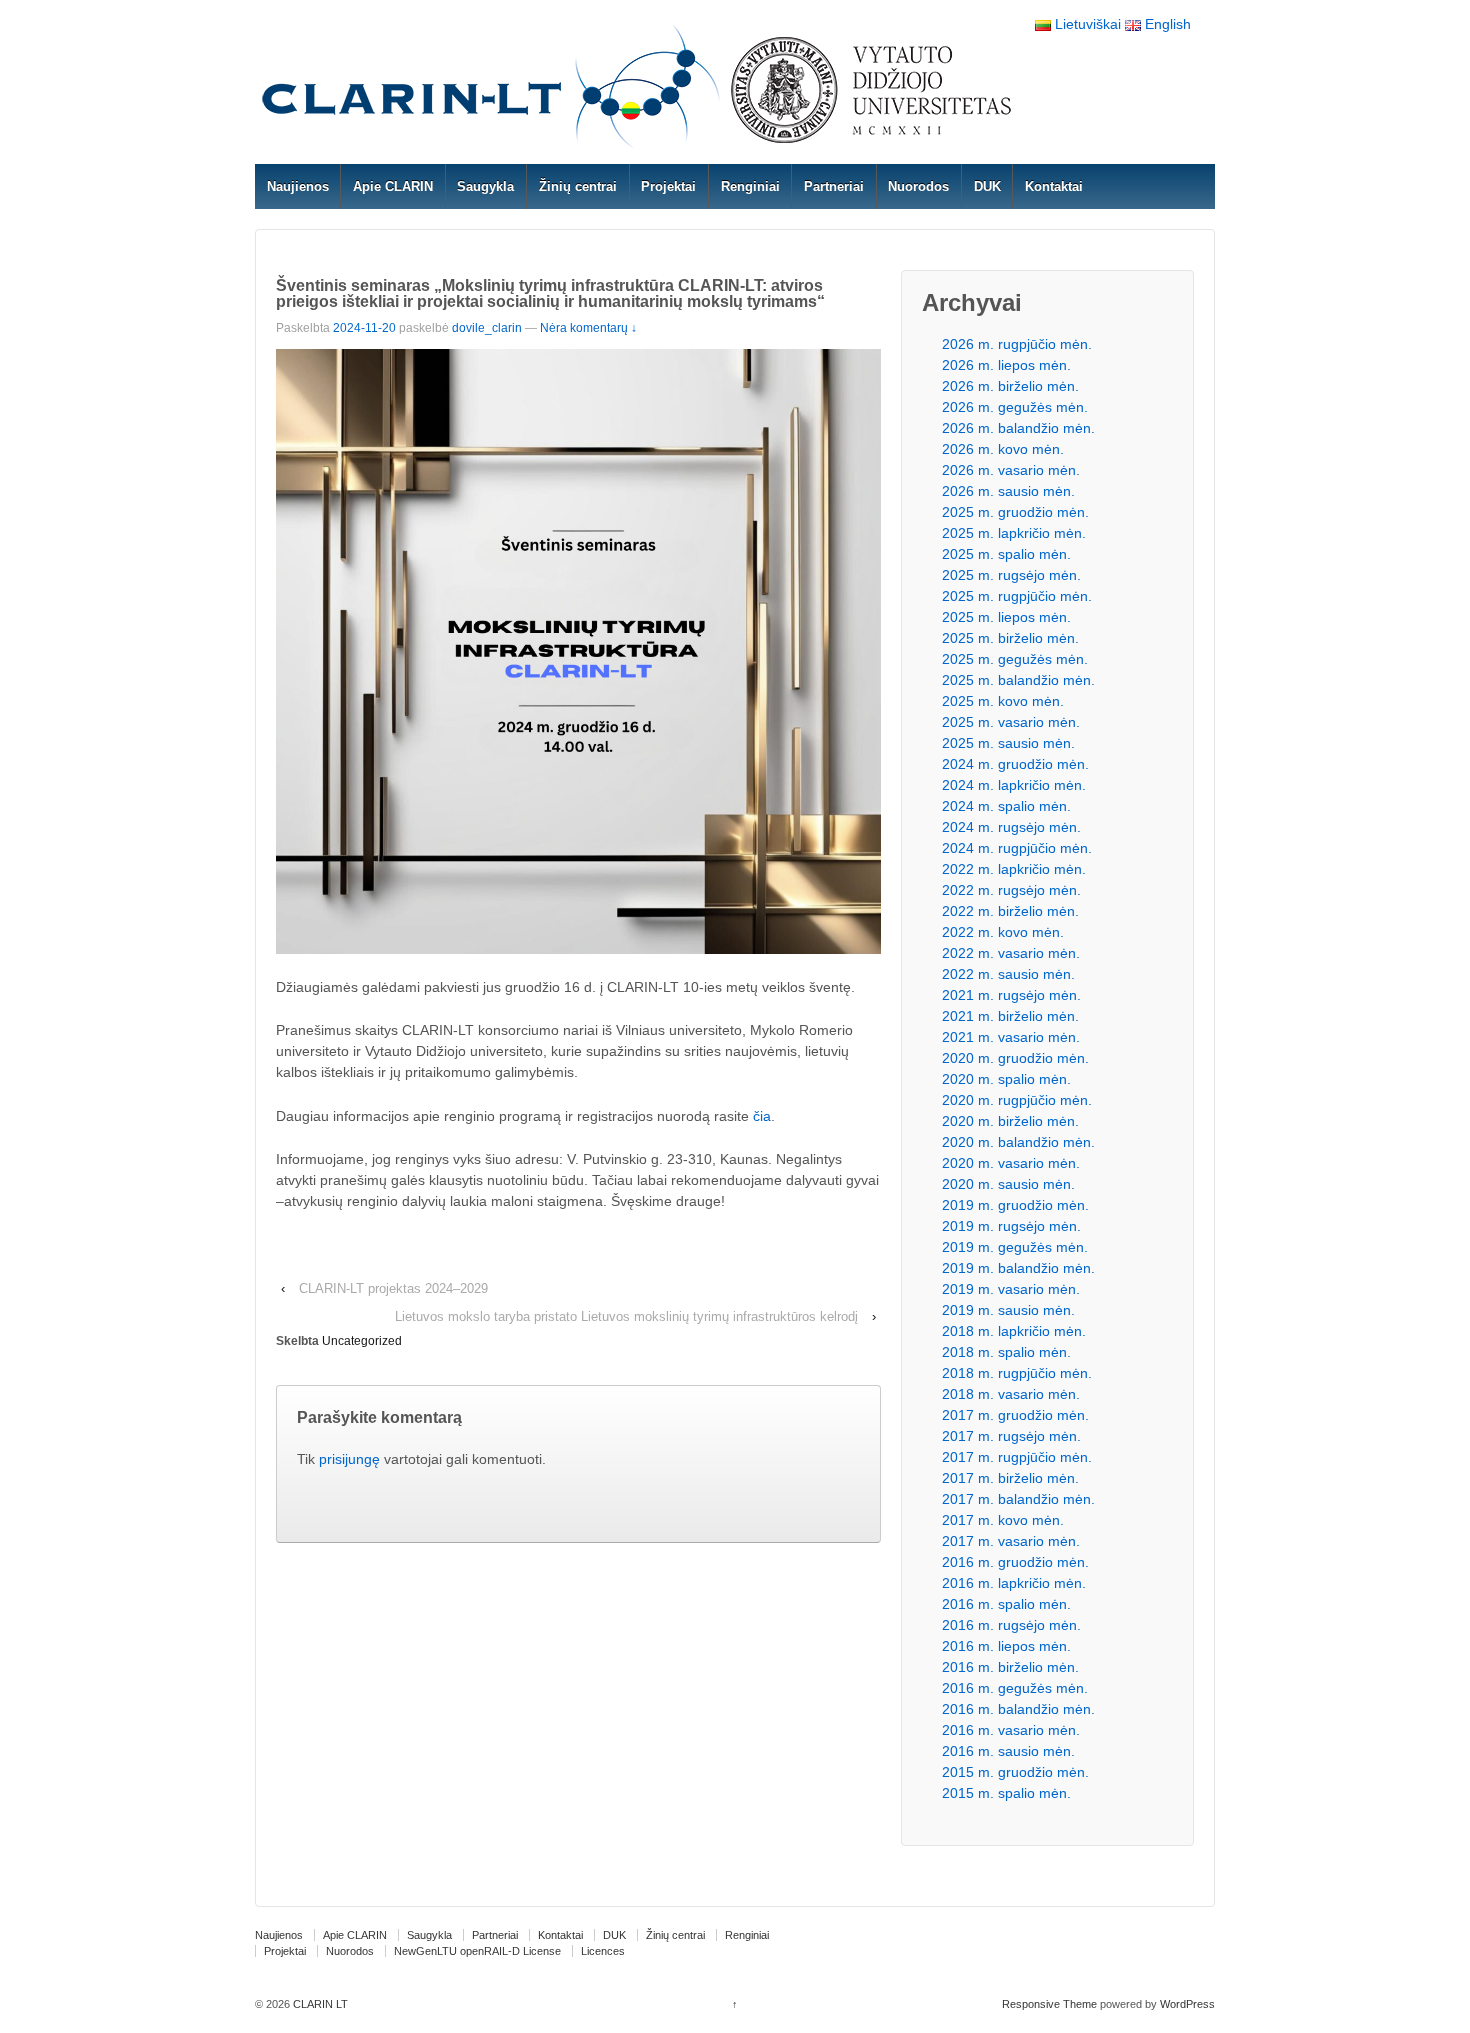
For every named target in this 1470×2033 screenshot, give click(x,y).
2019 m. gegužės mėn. (1015, 1247)
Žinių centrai (578, 186)
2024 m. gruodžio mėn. (1015, 764)
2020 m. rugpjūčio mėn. (1017, 1100)
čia (762, 1116)
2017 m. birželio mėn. (1010, 1478)
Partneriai (834, 186)
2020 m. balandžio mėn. (1018, 1142)
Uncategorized (362, 1341)
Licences (603, 1951)
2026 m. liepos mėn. (1006, 365)
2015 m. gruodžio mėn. (1015, 1772)
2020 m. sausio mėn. (1008, 1184)
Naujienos (298, 186)
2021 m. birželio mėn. (1010, 1016)
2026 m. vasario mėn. (1011, 470)
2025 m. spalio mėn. (1006, 554)
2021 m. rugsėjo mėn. (1011, 995)
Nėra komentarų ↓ (588, 328)
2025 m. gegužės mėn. (1015, 659)
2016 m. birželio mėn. (1010, 1667)
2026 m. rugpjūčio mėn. (1017, 344)
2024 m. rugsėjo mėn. (1011, 827)
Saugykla (485, 186)
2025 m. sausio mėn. (1008, 743)
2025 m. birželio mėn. (1010, 638)
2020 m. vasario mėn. (1011, 1163)
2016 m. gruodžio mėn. (1015, 1562)
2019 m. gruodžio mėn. (1015, 1205)
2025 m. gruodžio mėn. (1015, 512)
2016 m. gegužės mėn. (1015, 1688)
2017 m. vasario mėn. (1011, 1541)
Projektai (668, 186)
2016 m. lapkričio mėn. (1014, 1583)
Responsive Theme (1049, 2004)
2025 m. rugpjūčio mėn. (1017, 596)
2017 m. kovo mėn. (1003, 1520)
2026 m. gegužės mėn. (1015, 407)
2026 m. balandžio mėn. (1018, 428)
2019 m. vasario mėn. (1011, 1289)
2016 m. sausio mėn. (1008, 1751)
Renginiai (750, 186)
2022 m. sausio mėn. (1008, 974)
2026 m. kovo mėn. (1003, 449)
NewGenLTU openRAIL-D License (477, 1951)
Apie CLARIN (393, 186)
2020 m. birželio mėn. (1010, 1121)
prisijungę (349, 1459)
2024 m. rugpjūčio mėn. (1017, 848)
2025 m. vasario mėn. (1011, 722)
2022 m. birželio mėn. (1010, 911)
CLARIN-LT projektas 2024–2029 (393, 1288)
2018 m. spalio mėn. (1006, 1352)
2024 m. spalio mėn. (1006, 806)
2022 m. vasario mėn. (1011, 953)
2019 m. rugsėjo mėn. (1011, 1226)
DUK (987, 186)
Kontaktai (1054, 186)
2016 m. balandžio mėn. (1018, 1709)
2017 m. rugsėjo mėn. (1011, 1436)
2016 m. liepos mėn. (1006, 1646)
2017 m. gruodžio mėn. (1015, 1415)
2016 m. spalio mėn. (1006, 1604)
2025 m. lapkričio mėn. (1014, 533)
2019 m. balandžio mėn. (1018, 1268)
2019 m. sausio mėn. (1008, 1310)
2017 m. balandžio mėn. (1018, 1499)
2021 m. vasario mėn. (1011, 1037)
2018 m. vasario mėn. (1011, 1394)
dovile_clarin (487, 328)
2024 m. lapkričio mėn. (1014, 785)
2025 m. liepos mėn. (1006, 617)
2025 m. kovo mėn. (1003, 701)
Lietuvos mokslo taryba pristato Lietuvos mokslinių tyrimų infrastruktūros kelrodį (626, 1316)
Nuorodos (918, 186)
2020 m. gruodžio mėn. (1015, 1058)
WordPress (1187, 2004)
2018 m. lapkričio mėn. (1014, 1331)
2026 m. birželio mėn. (1010, 386)
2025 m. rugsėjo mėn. (1011, 575)
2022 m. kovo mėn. (1003, 932)
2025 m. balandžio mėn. (1018, 680)
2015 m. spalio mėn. (1006, 1793)
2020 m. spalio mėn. (1006, 1079)
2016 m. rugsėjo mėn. (1011, 1625)
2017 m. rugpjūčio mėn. (1017, 1457)
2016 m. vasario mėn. (1011, 1730)
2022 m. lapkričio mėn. (1014, 869)
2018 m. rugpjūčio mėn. (1017, 1373)
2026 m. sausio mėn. (1008, 491)
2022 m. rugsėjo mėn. (1011, 890)
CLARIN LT (319, 2004)
